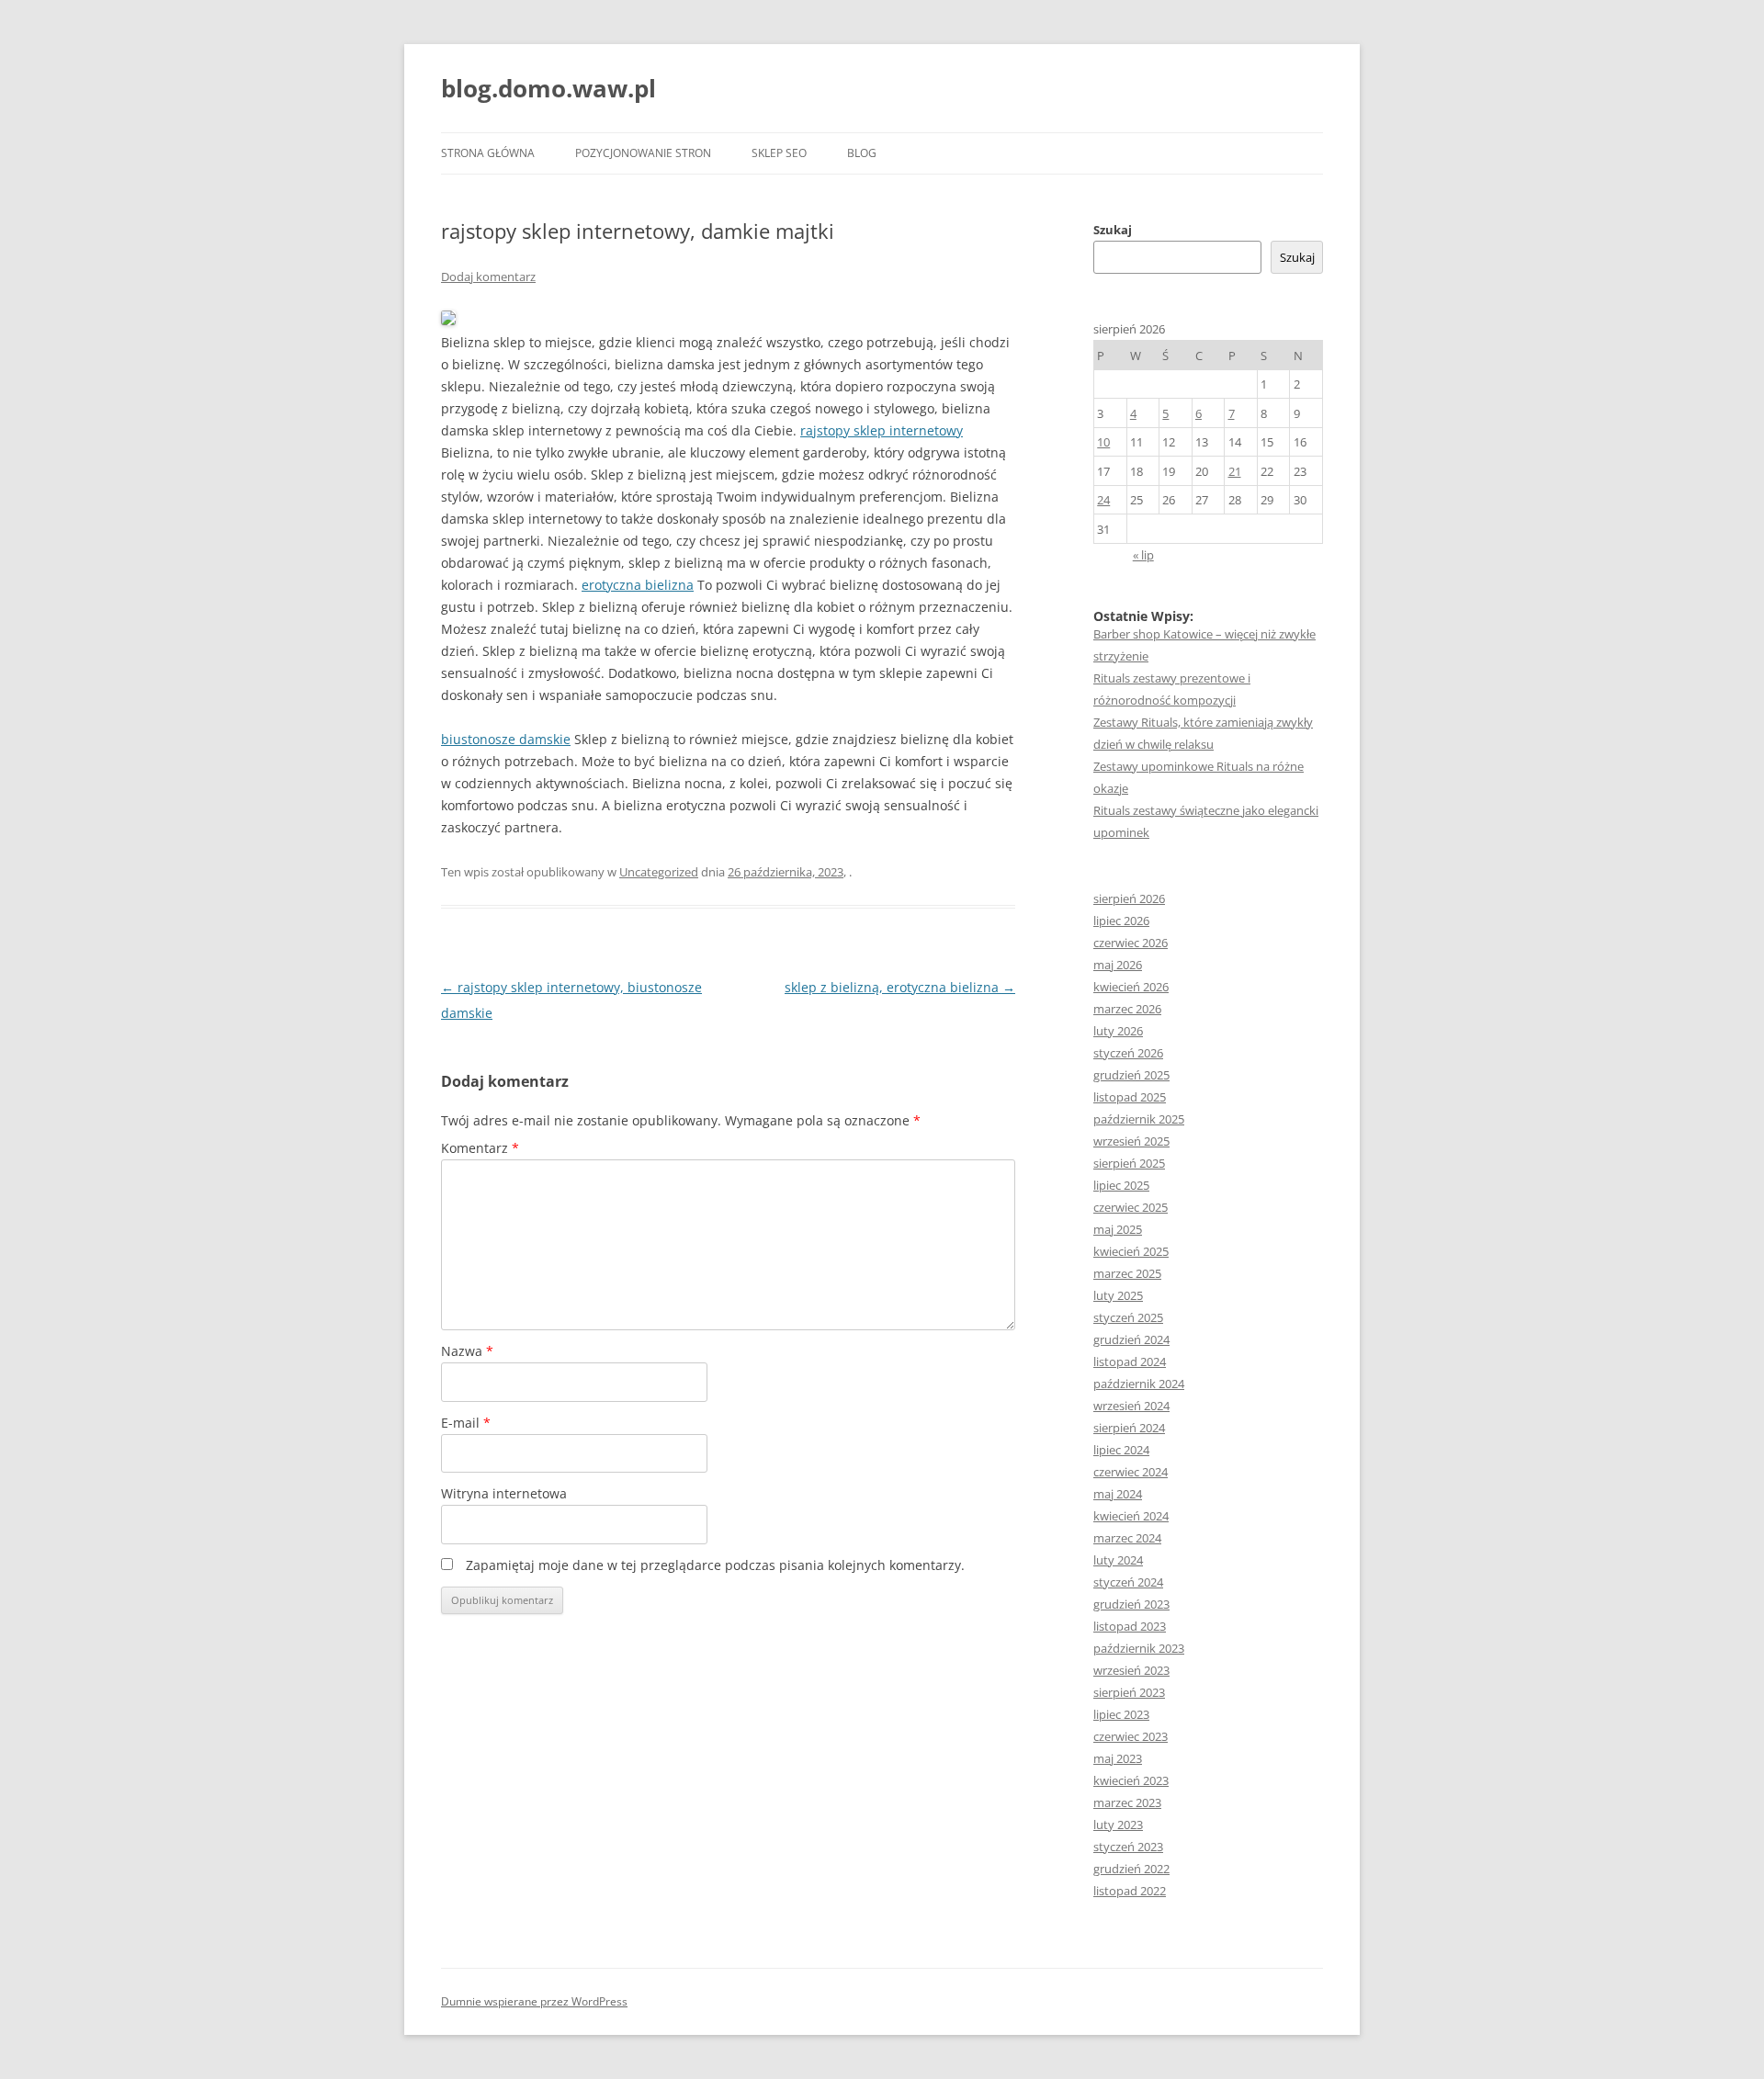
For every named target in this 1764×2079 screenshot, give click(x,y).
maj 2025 (1118, 1229)
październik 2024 (1139, 1384)
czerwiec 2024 (1131, 1472)
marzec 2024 (1127, 1538)
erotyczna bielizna (638, 585)
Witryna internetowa (504, 1493)
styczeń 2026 (1128, 1053)
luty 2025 (1118, 1295)
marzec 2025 (1127, 1273)
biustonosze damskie (506, 739)
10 (1103, 442)
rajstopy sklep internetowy (882, 430)
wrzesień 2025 (1131, 1141)
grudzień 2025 (1131, 1075)
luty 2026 (1118, 1031)
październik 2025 (1139, 1119)
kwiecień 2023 (1131, 1780)
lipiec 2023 (1121, 1714)
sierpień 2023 (1129, 1692)
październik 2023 (1139, 1648)
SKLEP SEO (779, 153)
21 (1235, 471)
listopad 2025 (1130, 1097)
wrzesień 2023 (1131, 1670)
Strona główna (488, 153)
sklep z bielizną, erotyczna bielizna (900, 987)
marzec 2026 (1127, 1009)
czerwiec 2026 (1131, 943)
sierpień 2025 (1129, 1163)
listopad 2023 (1130, 1626)
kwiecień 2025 (1131, 1251)
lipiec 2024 (1121, 1450)
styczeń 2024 (1128, 1582)
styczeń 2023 (1128, 1847)
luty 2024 (1118, 1560)
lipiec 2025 (1121, 1185)
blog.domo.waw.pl (548, 88)
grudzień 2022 (1131, 1869)
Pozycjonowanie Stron (643, 153)
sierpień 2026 (1129, 898)
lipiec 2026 (1121, 921)
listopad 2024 (1130, 1362)
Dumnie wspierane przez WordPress (534, 2001)
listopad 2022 (1130, 1891)
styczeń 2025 (1128, 1317)
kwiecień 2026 (1131, 987)
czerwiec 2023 (1131, 1736)
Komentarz (480, 1148)
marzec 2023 (1127, 1802)
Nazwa (467, 1351)
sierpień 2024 (1129, 1428)
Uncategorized (659, 872)
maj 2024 (1118, 1494)
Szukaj (1113, 230)
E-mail (466, 1423)
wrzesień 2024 (1131, 1406)
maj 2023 (1118, 1758)
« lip (1143, 555)
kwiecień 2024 (1131, 1516)
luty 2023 (1118, 1825)
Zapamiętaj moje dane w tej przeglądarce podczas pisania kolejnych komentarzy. (715, 1565)
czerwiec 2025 (1131, 1207)
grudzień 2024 (1131, 1339)
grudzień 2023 (1131, 1604)
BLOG (862, 153)
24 (1103, 500)
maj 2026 (1118, 965)
